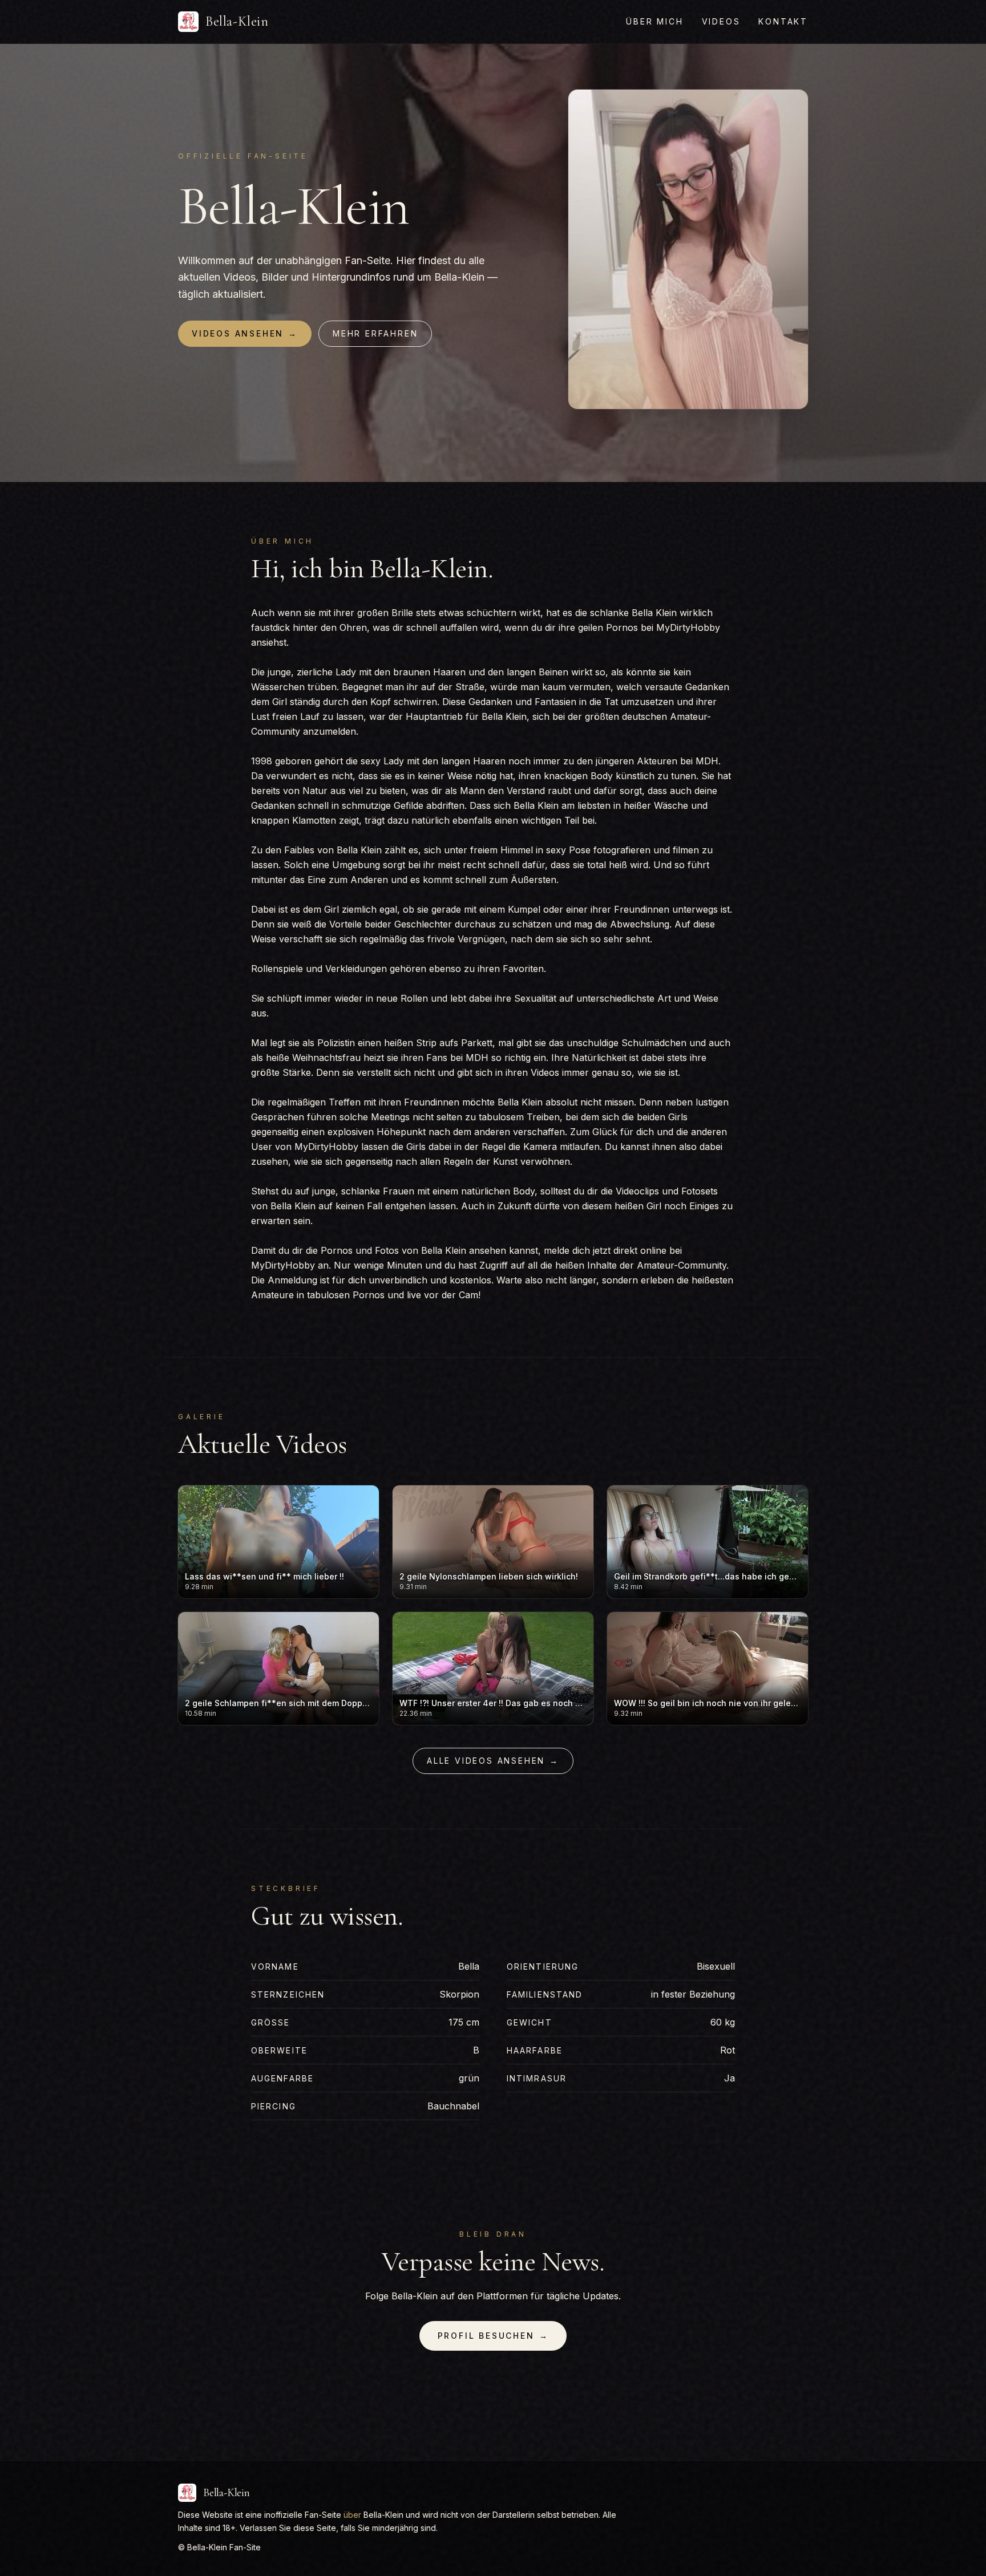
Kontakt (783, 21)
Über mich (654, 21)
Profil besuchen (493, 2336)
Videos (721, 21)
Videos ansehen (245, 333)
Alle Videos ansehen (493, 1761)
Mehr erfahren (375, 333)
